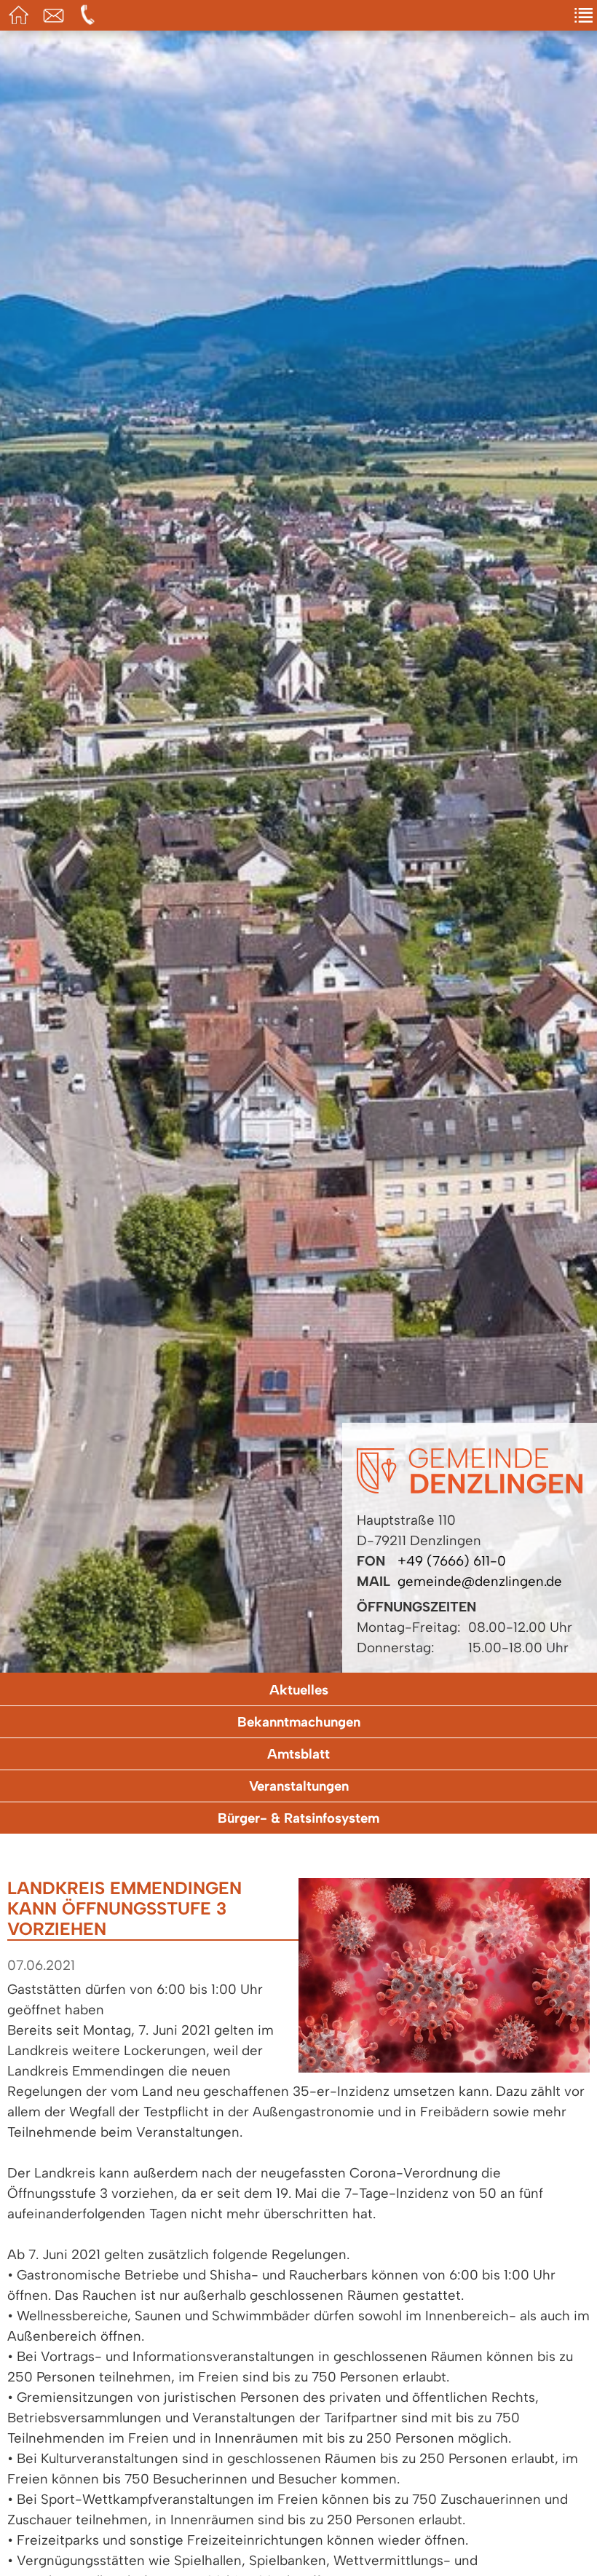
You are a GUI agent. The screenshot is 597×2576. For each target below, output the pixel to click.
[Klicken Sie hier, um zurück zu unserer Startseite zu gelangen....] (470, 1489)
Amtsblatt (298, 1754)
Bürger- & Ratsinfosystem (298, 1818)
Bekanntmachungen (299, 1722)
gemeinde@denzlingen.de (480, 1581)
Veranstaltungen (299, 1786)
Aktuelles (299, 1690)
